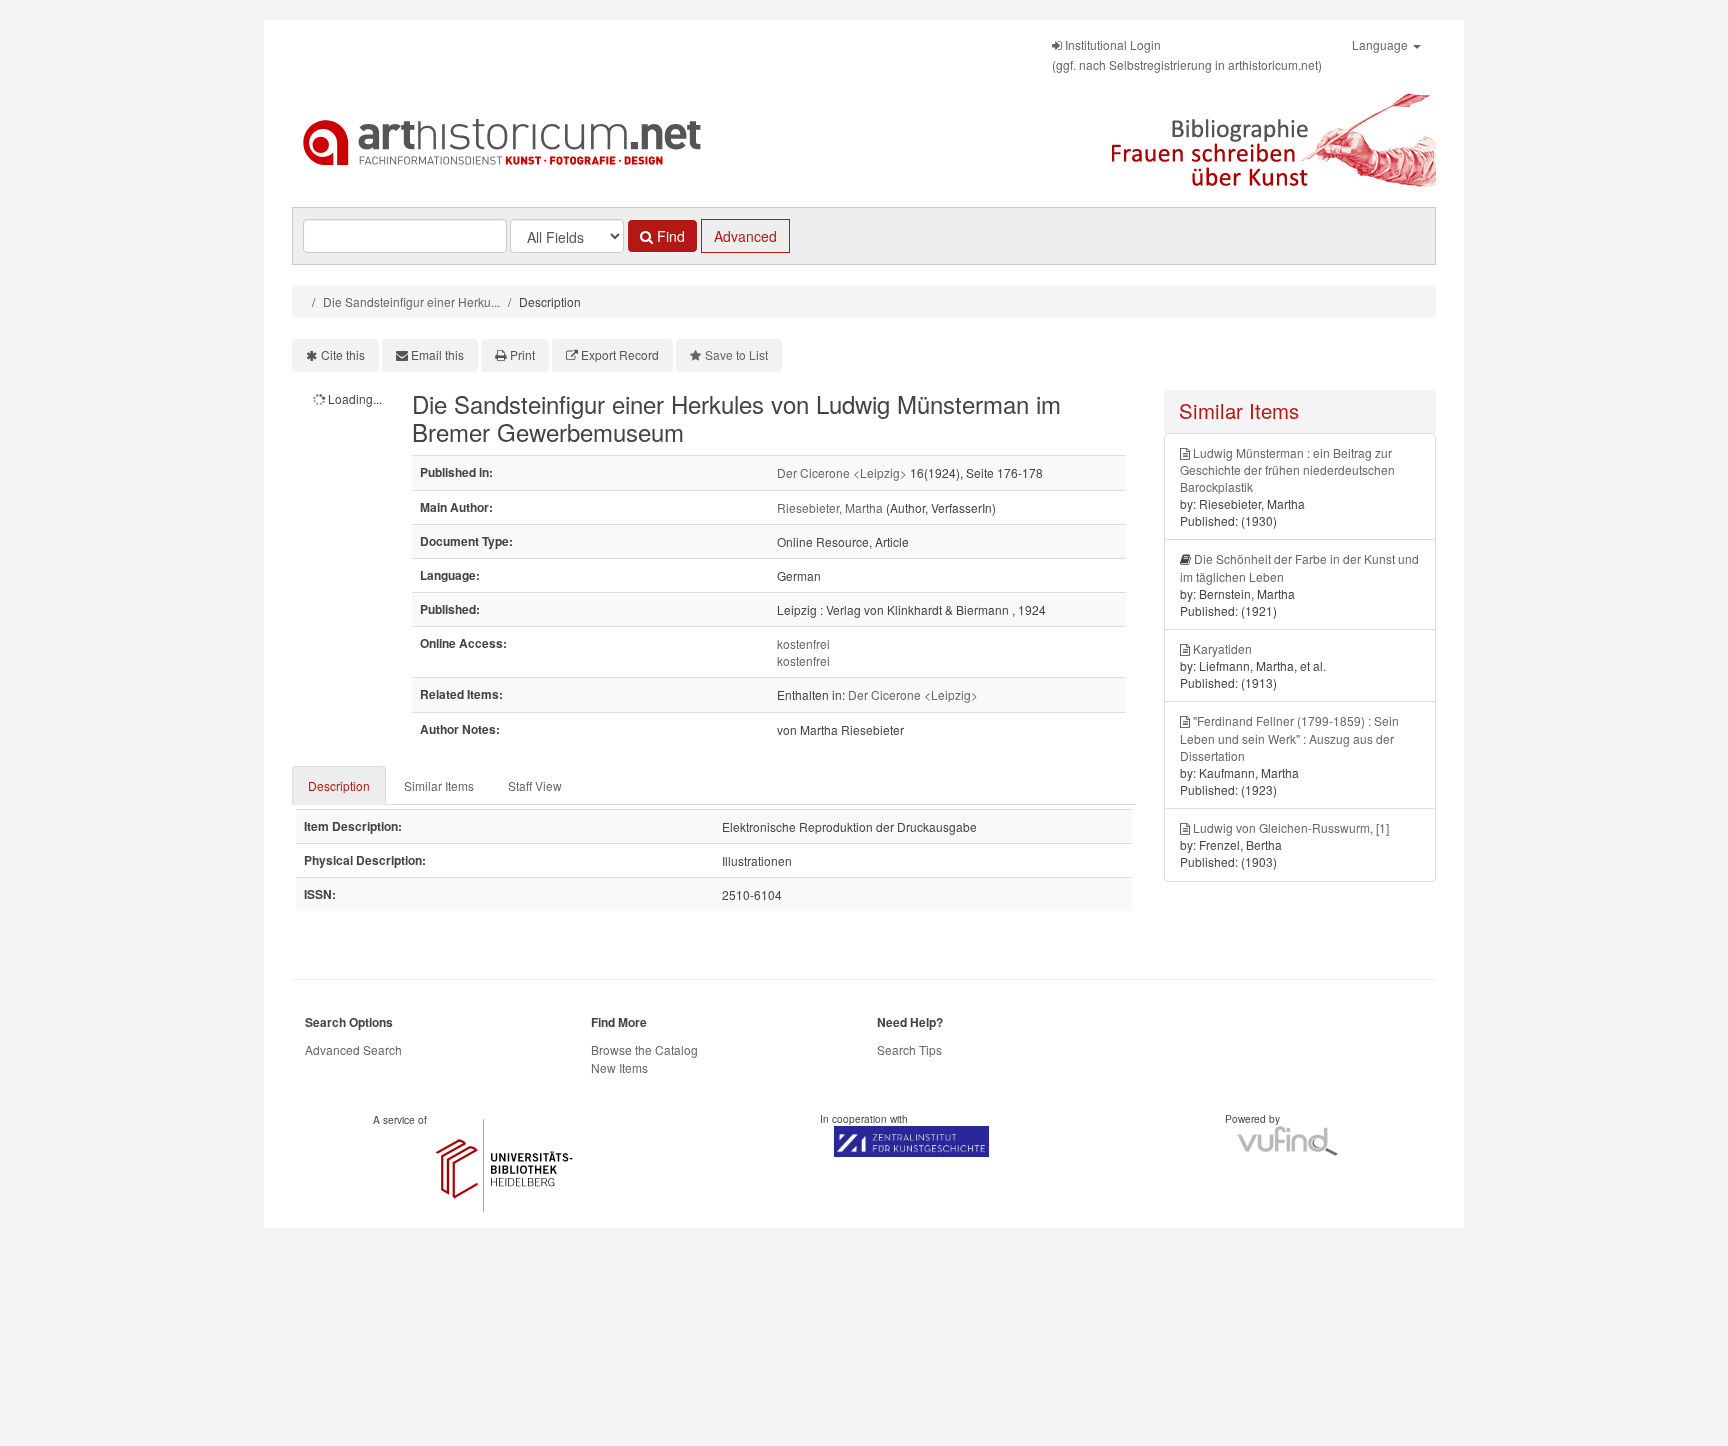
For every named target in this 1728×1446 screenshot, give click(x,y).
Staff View (535, 785)
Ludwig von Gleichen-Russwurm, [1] (1291, 827)
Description (339, 785)
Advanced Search (353, 1049)
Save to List (736, 354)
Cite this (343, 354)
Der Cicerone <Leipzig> (842, 472)
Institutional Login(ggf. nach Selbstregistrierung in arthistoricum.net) (1187, 54)
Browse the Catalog (644, 1049)
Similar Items (439, 785)
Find (669, 236)
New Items (619, 1067)
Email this (437, 354)
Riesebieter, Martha (830, 507)
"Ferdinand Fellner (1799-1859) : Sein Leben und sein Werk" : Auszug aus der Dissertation (1289, 737)
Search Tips (909, 1049)
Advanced (745, 236)
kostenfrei (803, 643)
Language (1381, 44)
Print (522, 354)
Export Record (620, 354)
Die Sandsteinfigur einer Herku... (411, 301)
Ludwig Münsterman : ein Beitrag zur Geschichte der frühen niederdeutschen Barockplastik (1287, 469)
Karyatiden (1222, 648)
